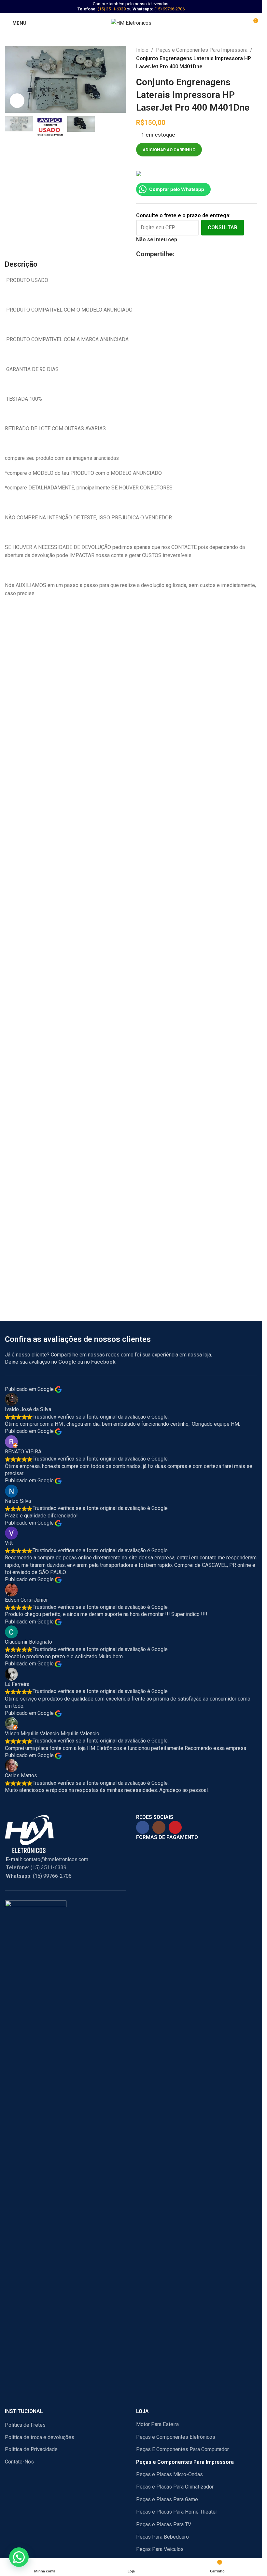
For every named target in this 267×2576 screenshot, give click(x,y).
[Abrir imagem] (17, 101)
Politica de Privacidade (31, 2449)
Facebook (103, 1362)
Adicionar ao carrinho (169, 150)
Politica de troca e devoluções (40, 2437)
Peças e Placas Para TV (164, 2524)
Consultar (223, 227)
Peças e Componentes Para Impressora (202, 50)
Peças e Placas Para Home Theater (177, 2512)
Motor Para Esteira (157, 2424)
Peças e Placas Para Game (167, 2499)
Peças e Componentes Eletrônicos (176, 2437)
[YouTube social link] (175, 1827)
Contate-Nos (19, 2462)
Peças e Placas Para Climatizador (175, 2487)
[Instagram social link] (159, 1827)
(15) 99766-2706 (169, 9)
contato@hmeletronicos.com (47, 1859)
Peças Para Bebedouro (162, 2537)
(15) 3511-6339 (112, 9)
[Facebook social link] (179, 254)
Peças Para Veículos (160, 2549)
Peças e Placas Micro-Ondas (169, 2474)
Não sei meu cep (157, 240)
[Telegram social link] (207, 254)
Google (67, 1362)
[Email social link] (188, 254)
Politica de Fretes (25, 2425)
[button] (19, 2557)
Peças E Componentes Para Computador (183, 2449)
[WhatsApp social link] (198, 254)
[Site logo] (131, 23)
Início (142, 50)
